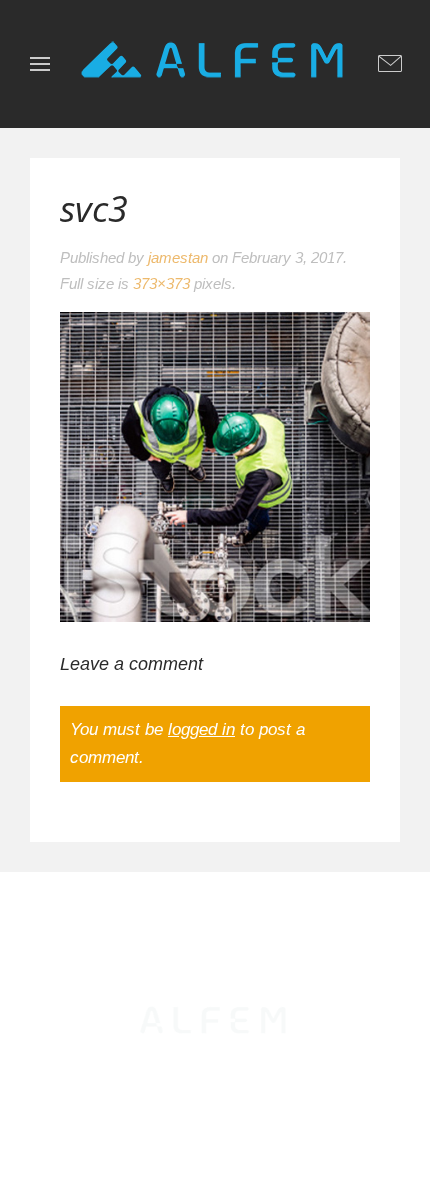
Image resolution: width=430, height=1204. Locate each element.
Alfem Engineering (230, 1085)
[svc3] (215, 465)
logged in (201, 729)
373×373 (161, 283)
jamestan (178, 257)
